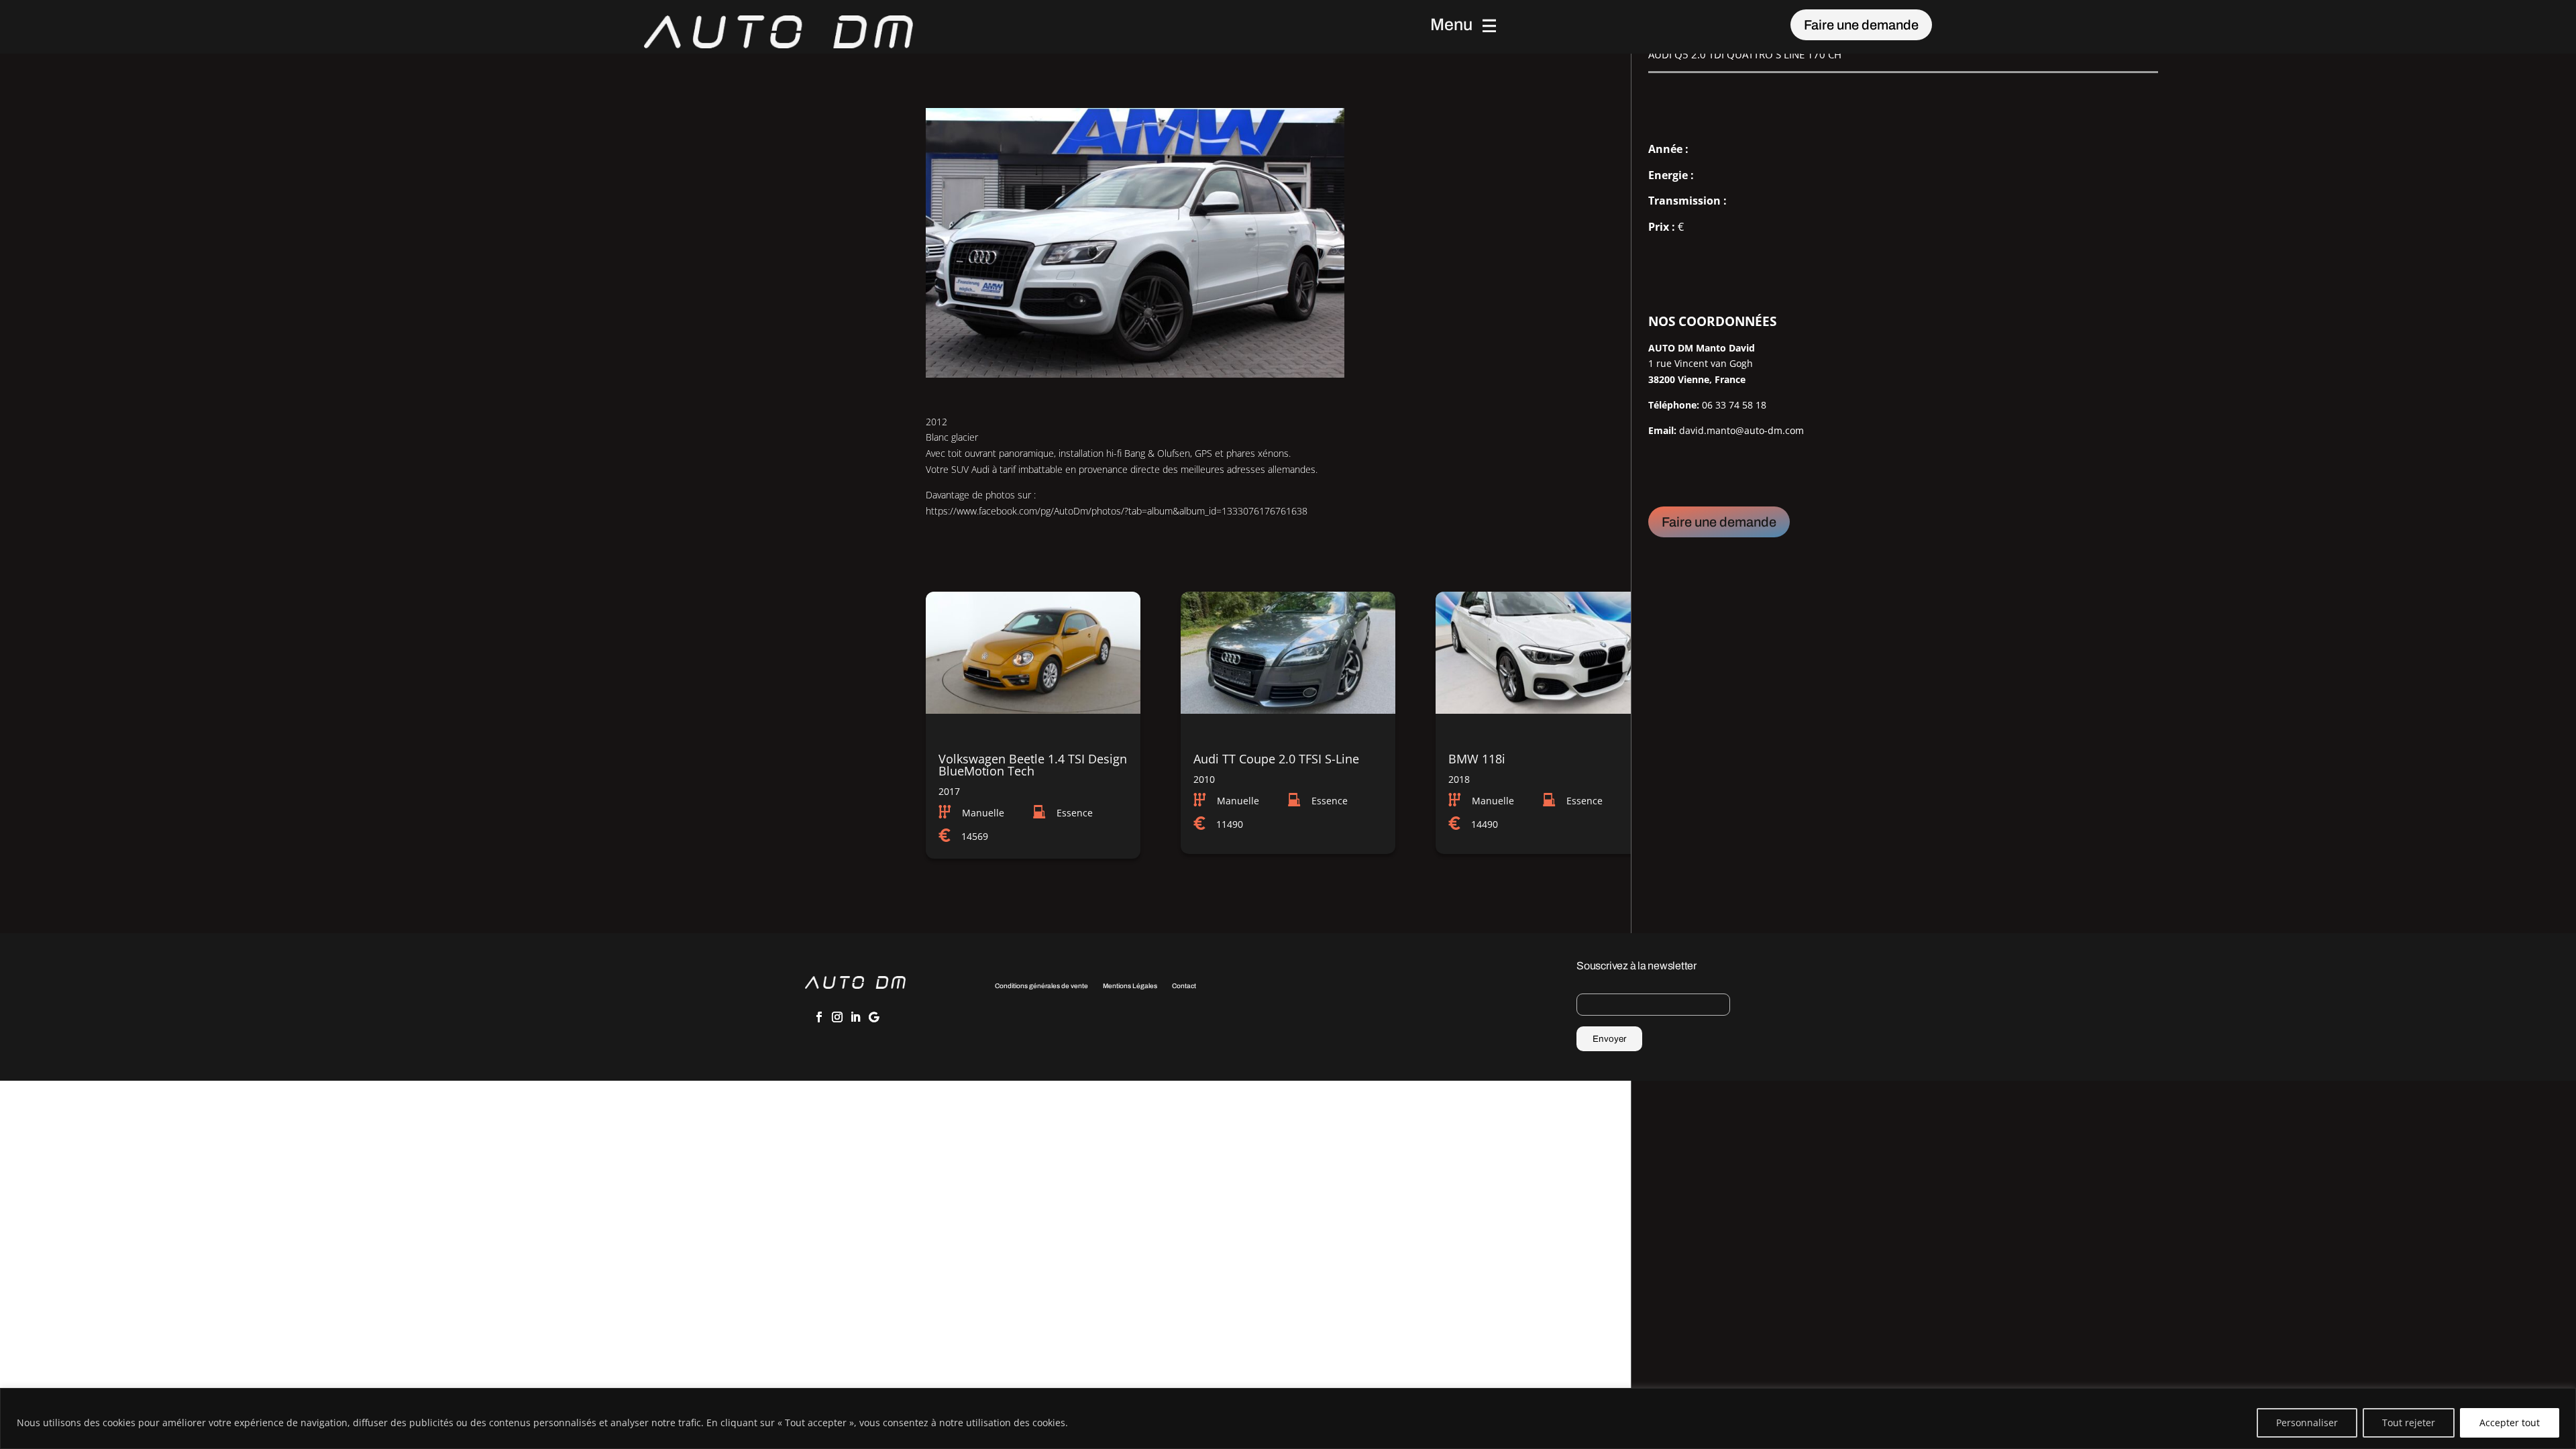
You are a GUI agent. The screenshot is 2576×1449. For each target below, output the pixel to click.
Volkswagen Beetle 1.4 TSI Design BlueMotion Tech (1033, 765)
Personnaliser (2307, 1423)
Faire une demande (1861, 25)
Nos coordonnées (1712, 321)
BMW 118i (1477, 759)
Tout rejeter (2409, 1423)
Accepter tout (2510, 1423)
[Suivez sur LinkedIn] (855, 1017)
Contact (1184, 986)
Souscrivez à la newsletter (1636, 966)
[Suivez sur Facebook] (819, 1017)
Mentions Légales (1130, 986)
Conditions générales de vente (1041, 986)
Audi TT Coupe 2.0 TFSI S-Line (1276, 759)
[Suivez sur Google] (873, 1017)
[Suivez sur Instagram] (837, 1017)
